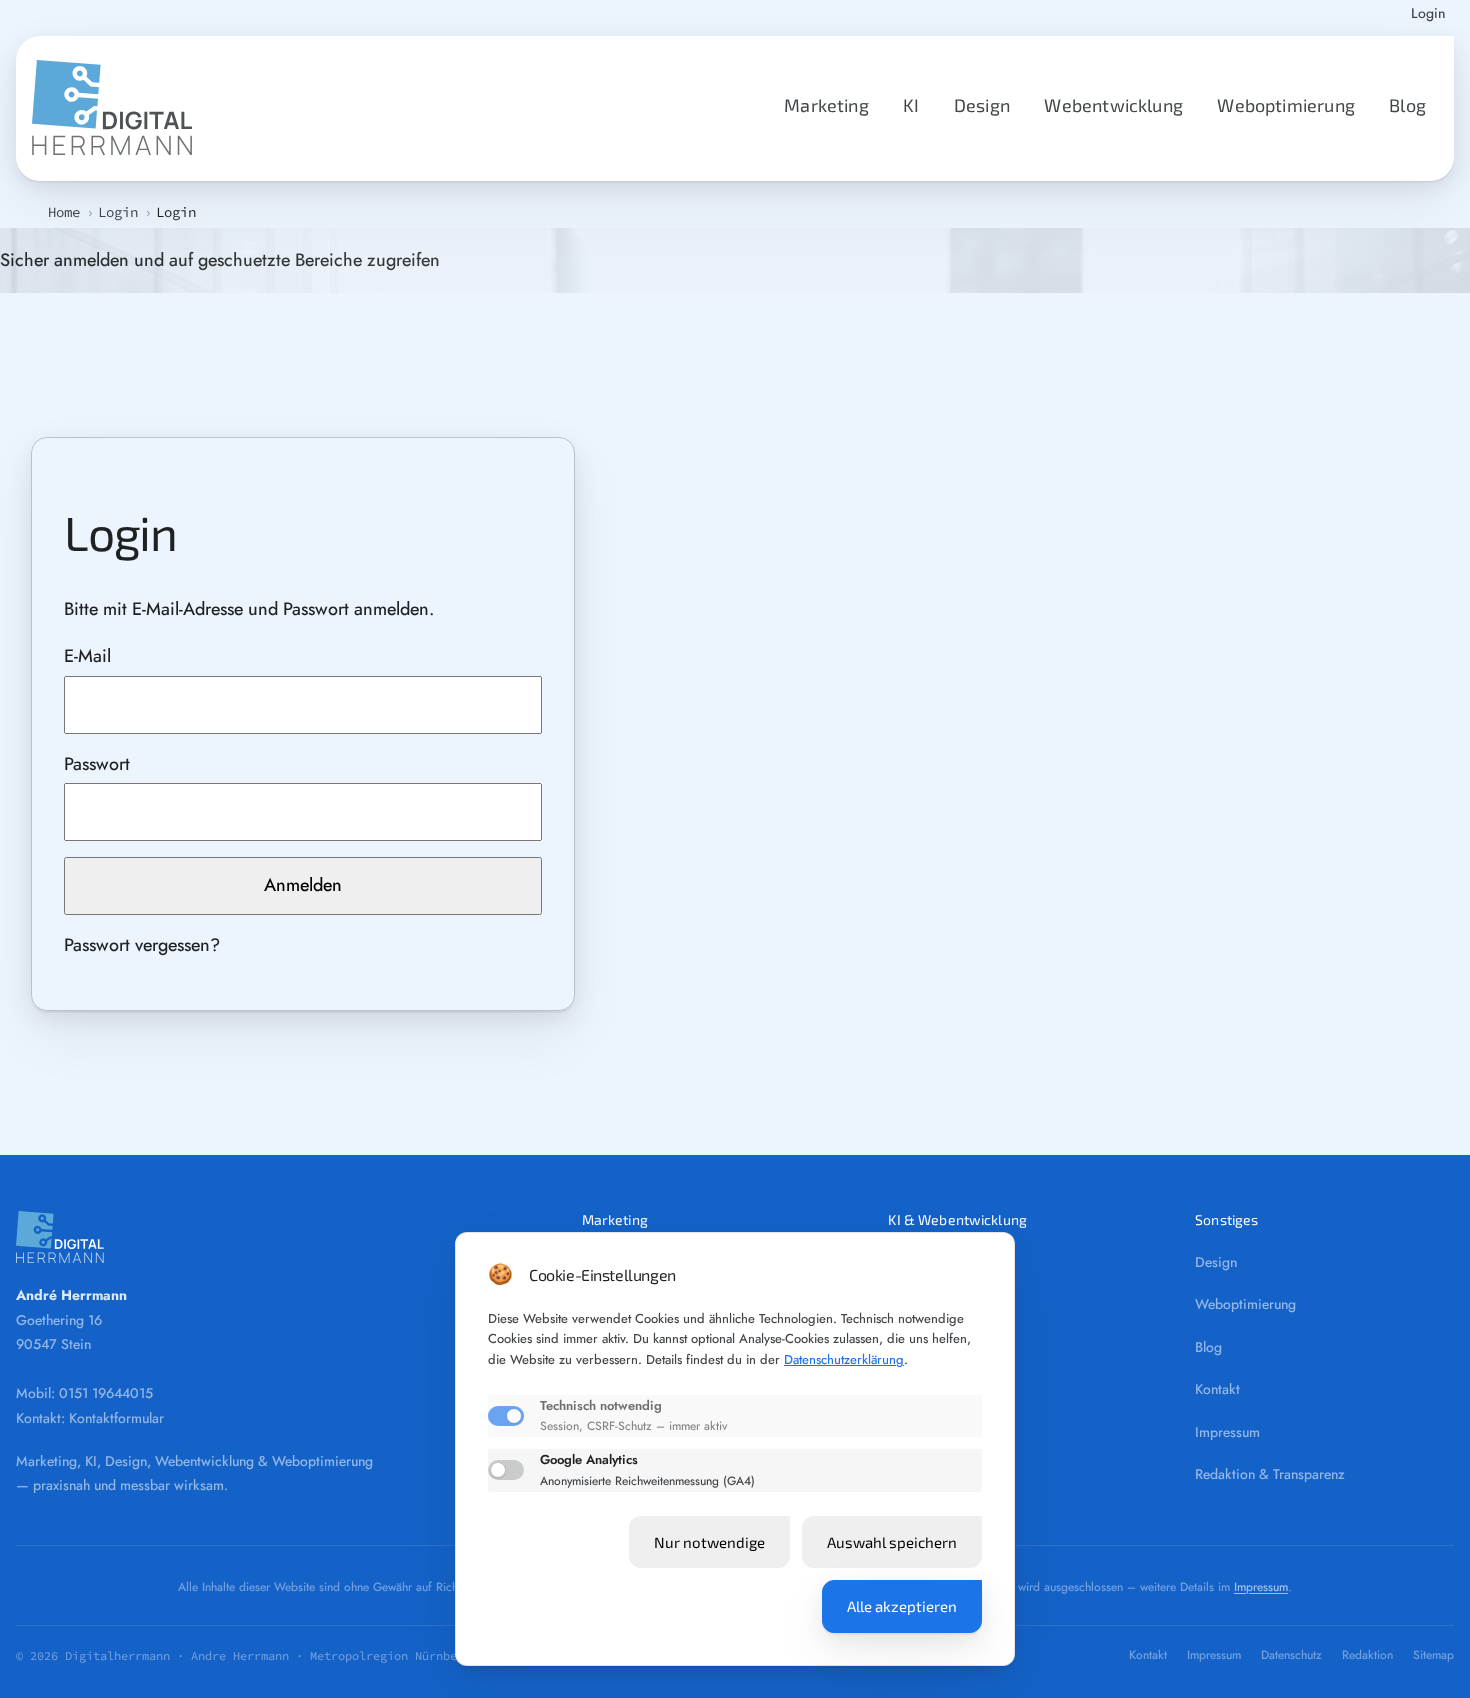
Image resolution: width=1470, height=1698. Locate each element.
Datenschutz (1291, 1655)
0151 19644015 (106, 1393)
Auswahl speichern (892, 1542)
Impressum (1227, 1432)
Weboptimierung (1286, 105)
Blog (1407, 105)
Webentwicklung (1113, 105)
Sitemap (1433, 1655)
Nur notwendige (709, 1542)
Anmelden (303, 885)
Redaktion (1367, 1655)
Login (1428, 14)
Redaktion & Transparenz (1270, 1474)
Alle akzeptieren (902, 1606)
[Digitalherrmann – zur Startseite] (275, 1237)
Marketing (826, 105)
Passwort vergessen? (142, 945)
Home (64, 212)
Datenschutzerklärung (844, 1359)
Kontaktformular (116, 1418)
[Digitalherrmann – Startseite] (112, 108)
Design (982, 105)
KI (911, 105)
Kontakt (1217, 1389)
